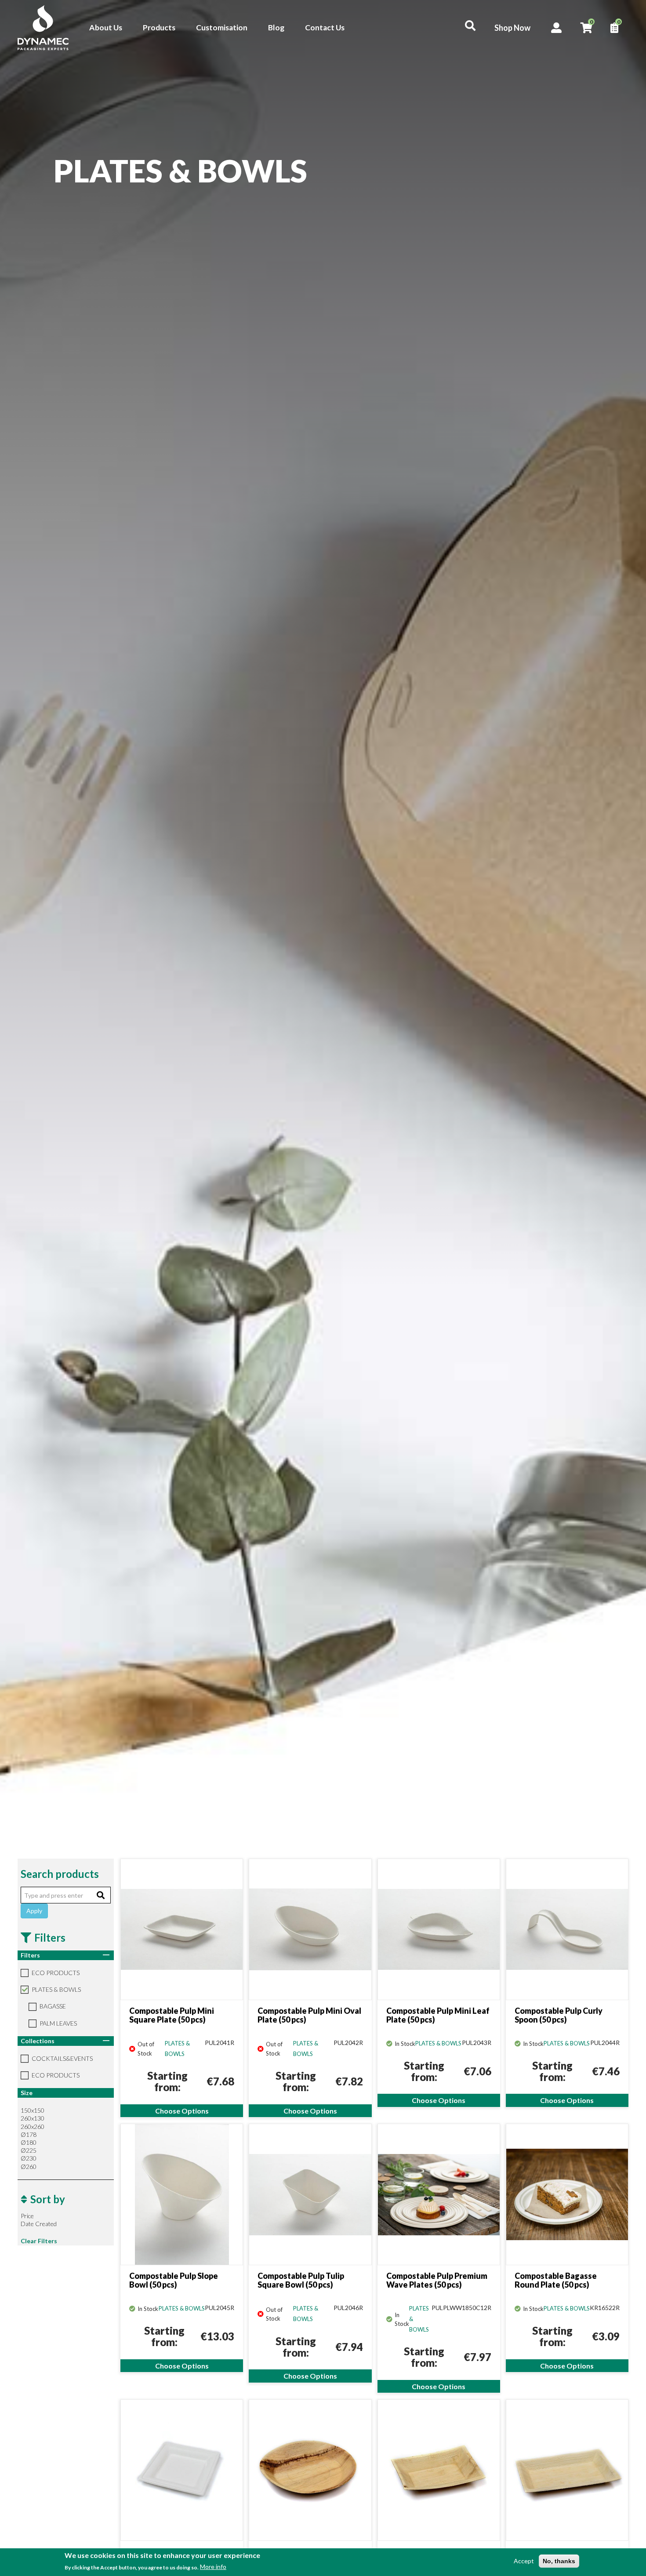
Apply (34, 1911)
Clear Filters (39, 2241)
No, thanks (559, 2561)
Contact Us (325, 27)
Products (159, 27)
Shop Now (512, 28)
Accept (524, 2561)
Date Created (39, 2224)
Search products (60, 1874)
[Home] (48, 28)
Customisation (222, 27)
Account (557, 28)
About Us (106, 27)
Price (27, 2216)
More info (213, 2567)
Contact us (625, 1312)
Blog (276, 27)
